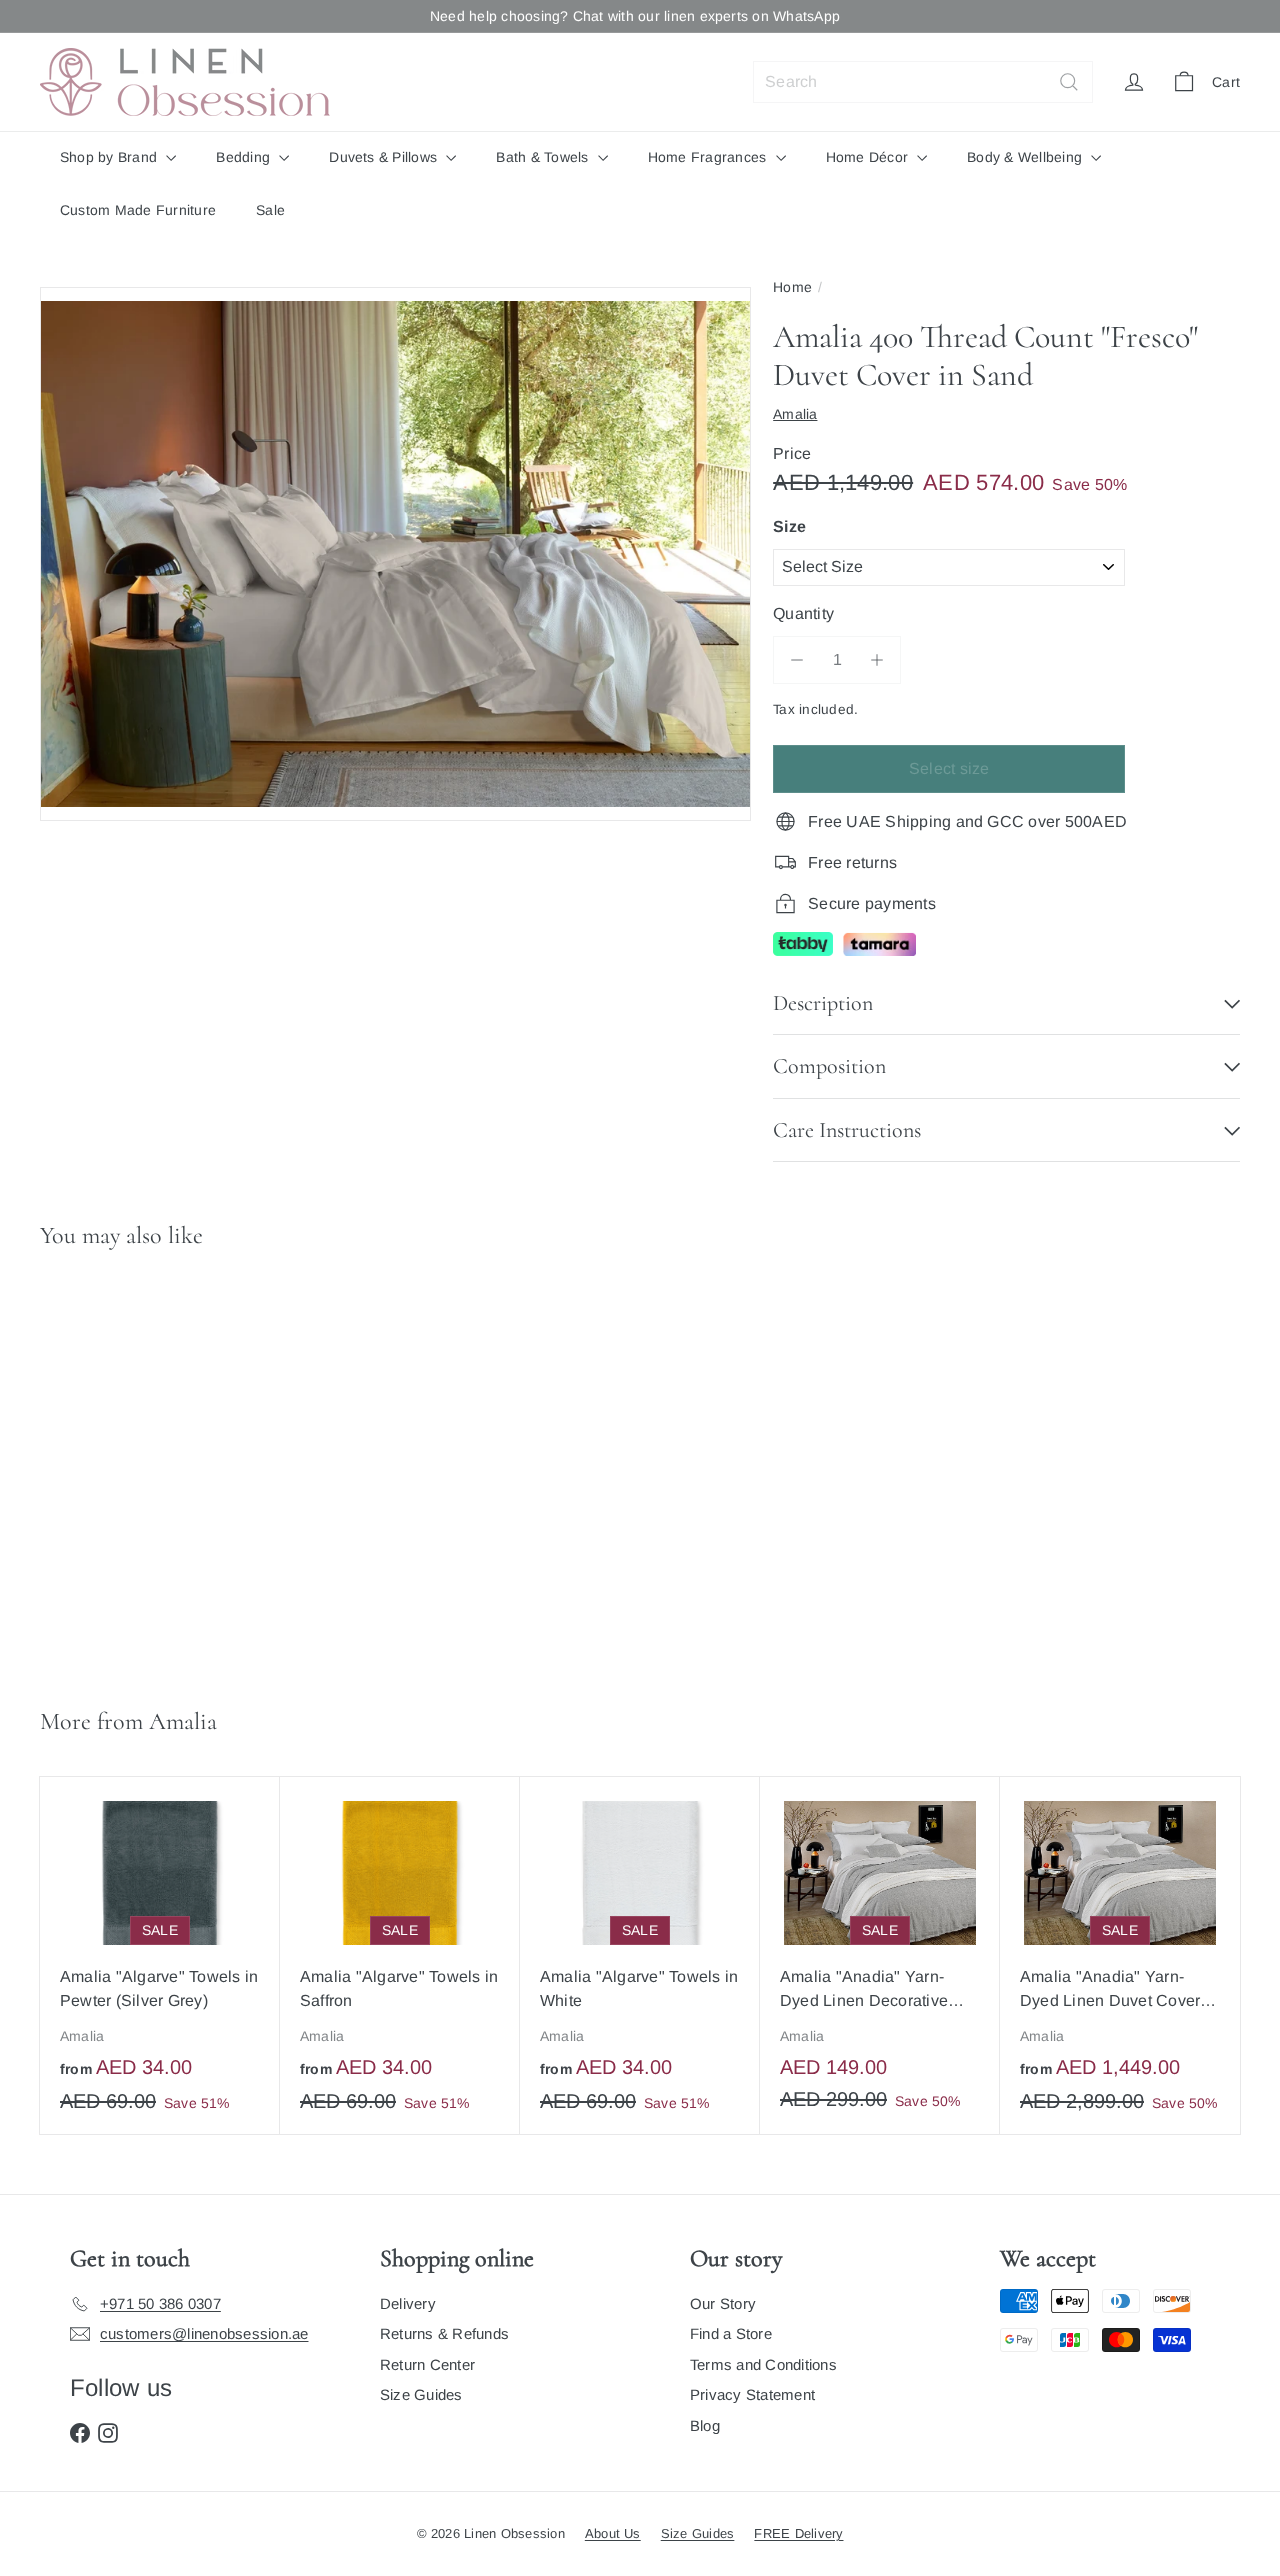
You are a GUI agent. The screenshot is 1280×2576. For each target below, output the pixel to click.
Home (792, 287)
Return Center (427, 2364)
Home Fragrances (709, 157)
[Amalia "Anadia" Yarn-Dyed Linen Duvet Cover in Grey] (1120, 1955)
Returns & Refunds (444, 2333)
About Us (613, 2533)
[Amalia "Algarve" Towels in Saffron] (400, 1955)
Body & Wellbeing (1026, 157)
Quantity (803, 613)
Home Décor (869, 157)
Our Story (723, 2303)
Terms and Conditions (763, 2364)
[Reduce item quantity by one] (797, 660)
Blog (705, 2425)
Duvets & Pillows (385, 157)
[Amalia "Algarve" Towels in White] (640, 1955)
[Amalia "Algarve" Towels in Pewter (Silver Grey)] (160, 1955)
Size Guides (421, 2394)
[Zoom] (395, 554)
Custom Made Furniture (138, 210)
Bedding (245, 157)
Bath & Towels (544, 157)
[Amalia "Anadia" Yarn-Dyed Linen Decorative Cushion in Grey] (880, 1954)
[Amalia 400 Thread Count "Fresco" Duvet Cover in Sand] (140, 1469)
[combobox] (923, 82)
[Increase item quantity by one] (877, 660)
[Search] (1069, 82)
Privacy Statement (752, 2394)
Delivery (408, 2303)
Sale (270, 210)
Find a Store (731, 2333)
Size (789, 526)
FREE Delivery (798, 2533)
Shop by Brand (110, 157)
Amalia (183, 1721)
